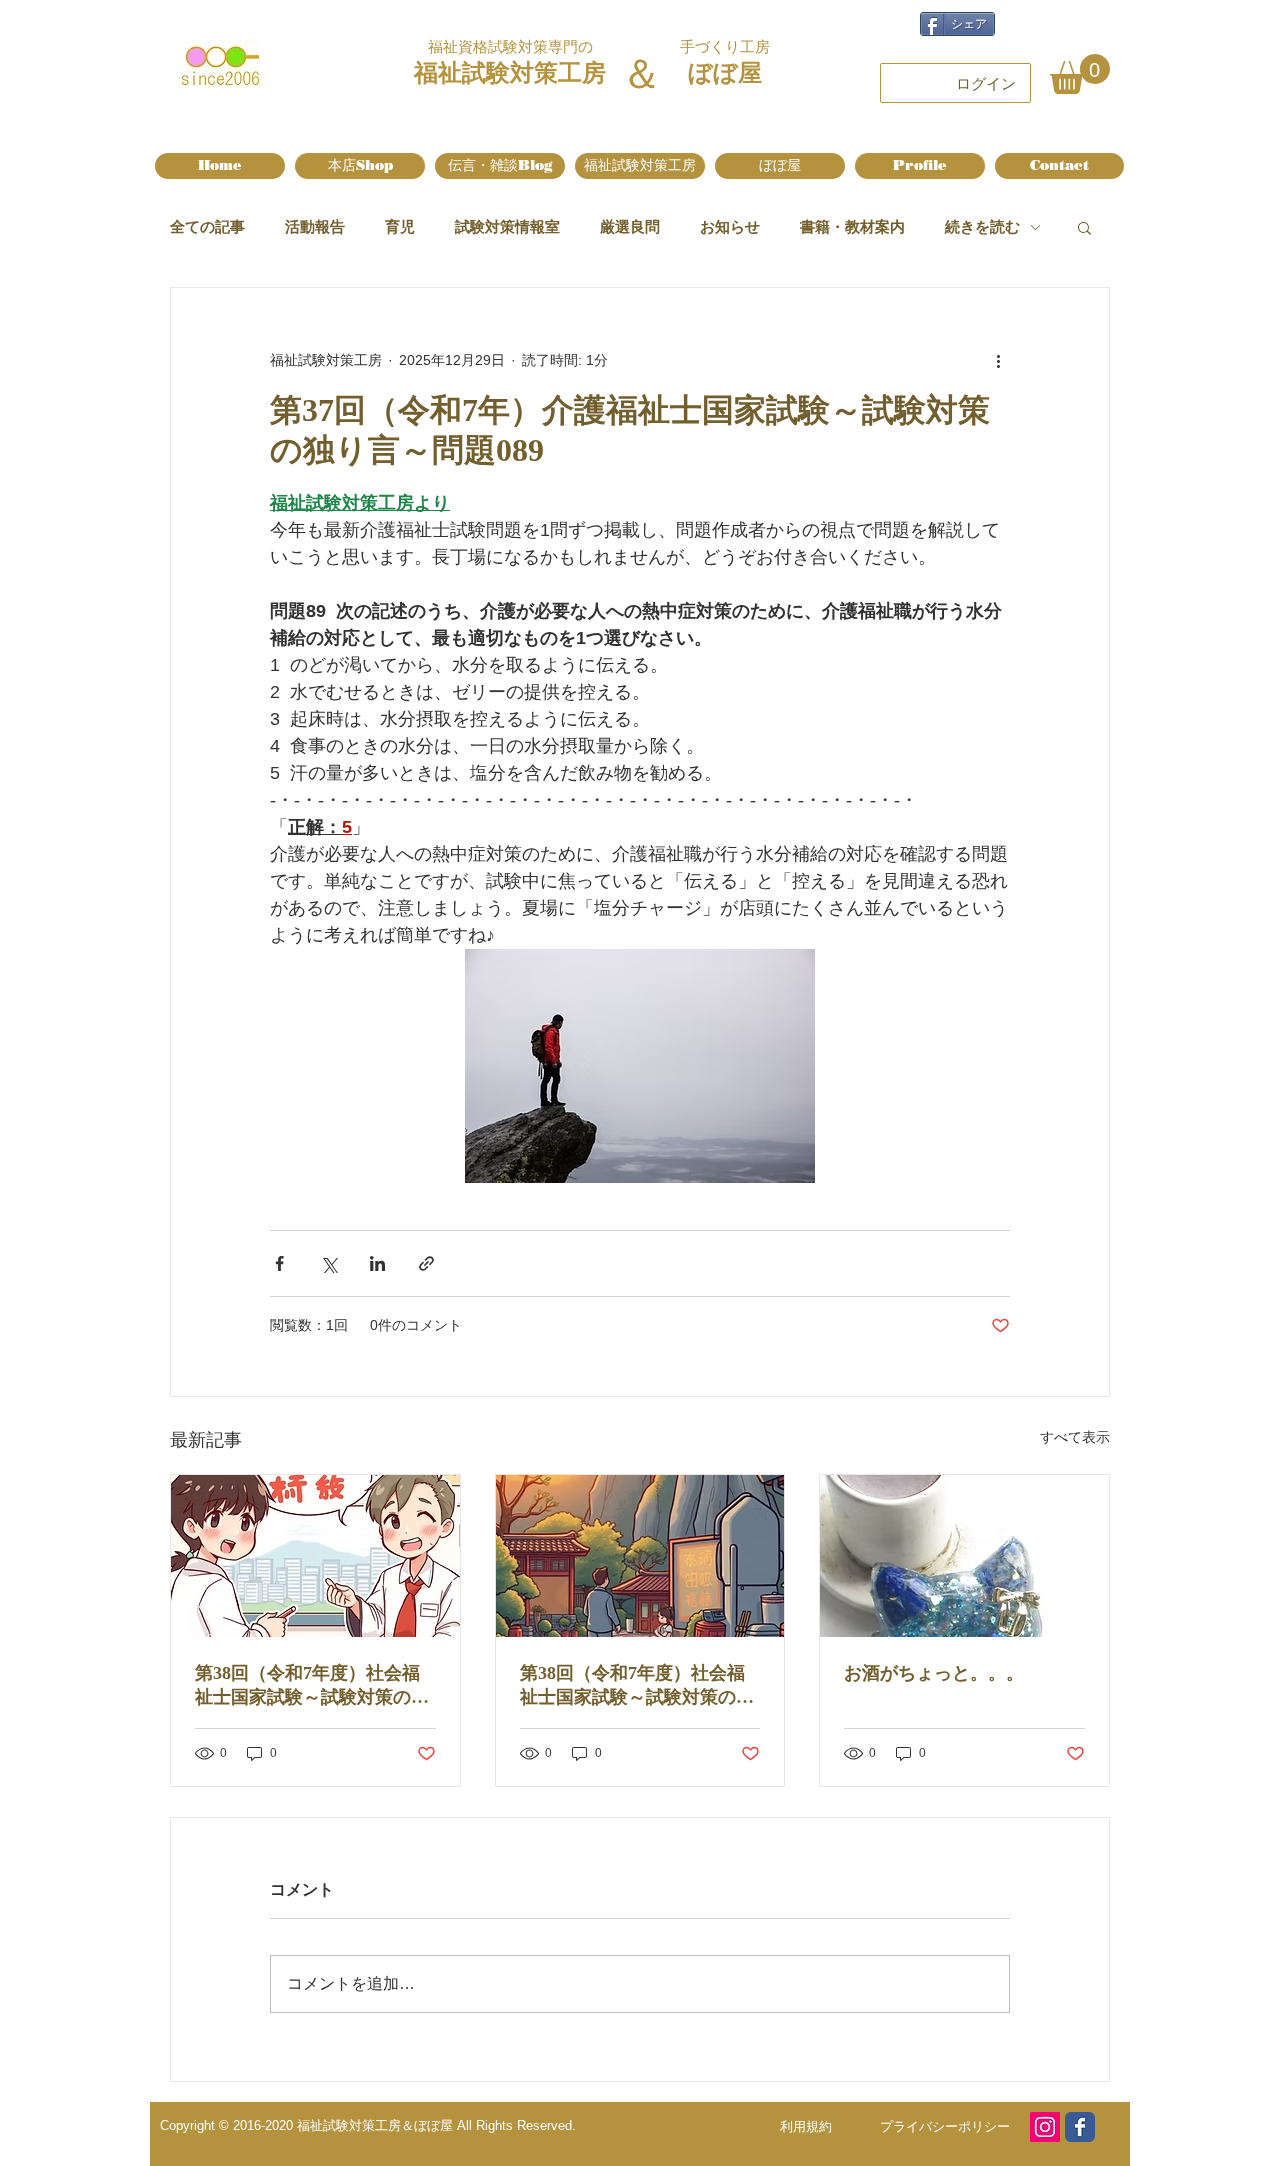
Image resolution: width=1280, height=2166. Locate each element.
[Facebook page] (1080, 2127)
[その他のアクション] (998, 360)
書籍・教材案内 (852, 226)
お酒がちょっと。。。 (934, 1673)
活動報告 (315, 226)
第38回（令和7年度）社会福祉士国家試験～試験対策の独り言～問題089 (637, 1686)
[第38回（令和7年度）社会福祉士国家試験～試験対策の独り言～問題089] (640, 1556)
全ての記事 (207, 226)
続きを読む (982, 226)
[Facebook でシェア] (279, 1263)
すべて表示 (1075, 1437)
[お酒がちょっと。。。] (964, 1556)
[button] (1080, 74)
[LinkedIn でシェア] (377, 1263)
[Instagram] (1045, 2127)
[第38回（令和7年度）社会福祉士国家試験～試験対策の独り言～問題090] (315, 1556)
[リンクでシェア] (426, 1263)
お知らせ (730, 226)
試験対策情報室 (507, 226)
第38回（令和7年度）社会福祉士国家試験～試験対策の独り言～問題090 (312, 1686)
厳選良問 (630, 226)
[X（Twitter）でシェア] (328, 1263)
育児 (400, 226)
